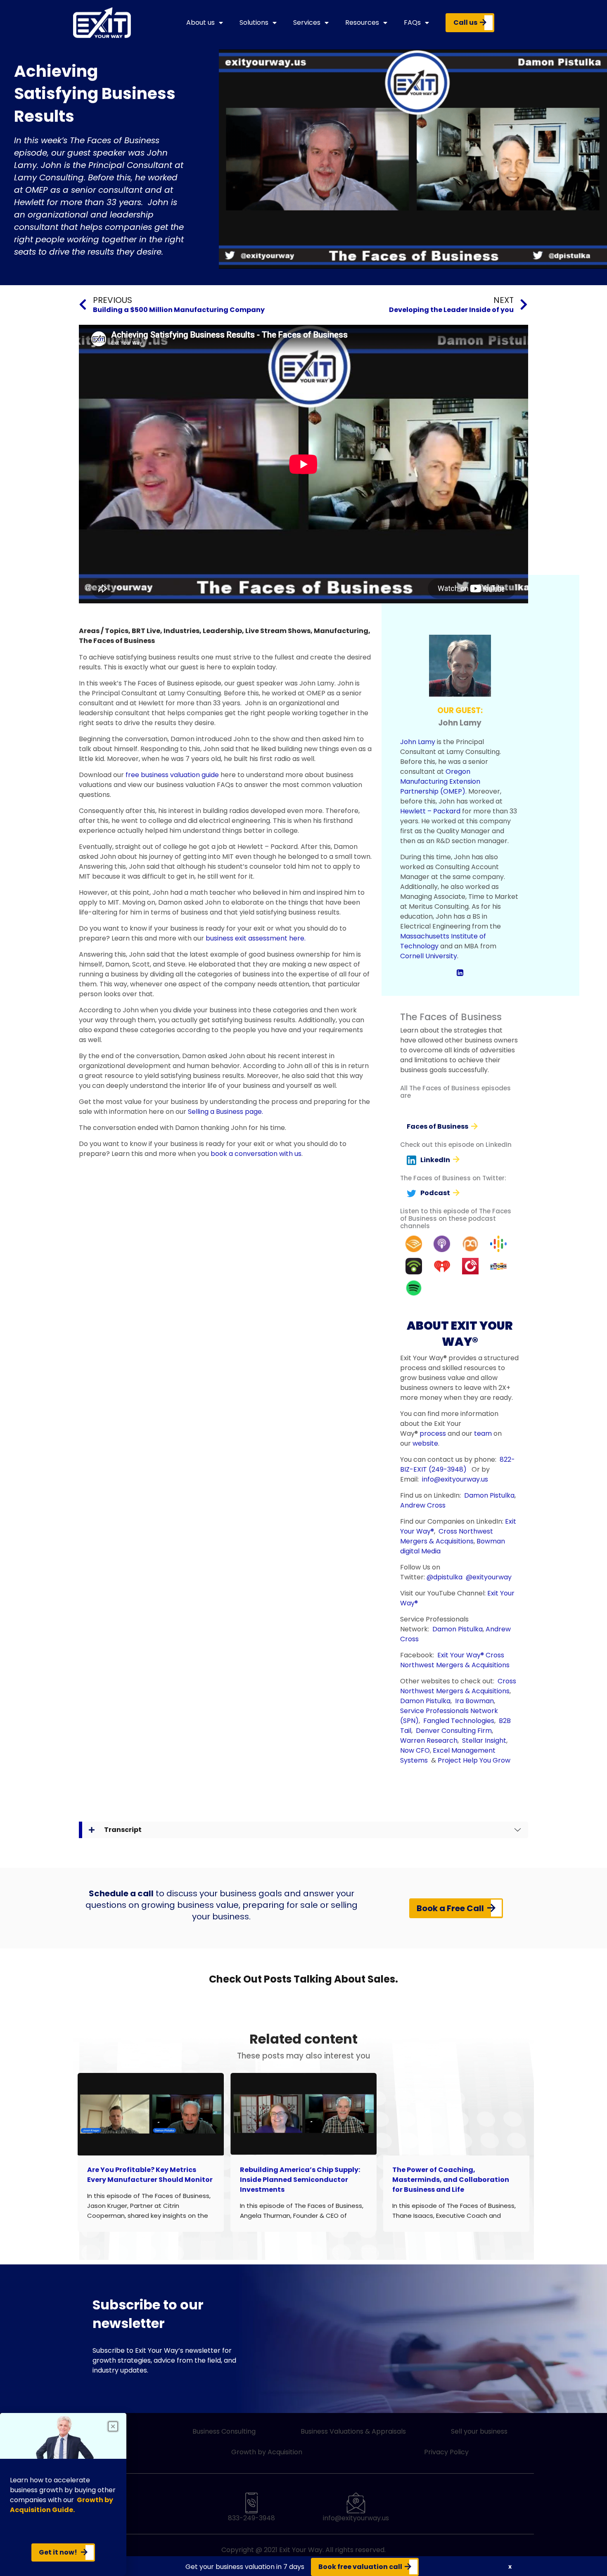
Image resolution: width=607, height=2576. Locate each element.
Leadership (222, 631)
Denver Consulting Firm (454, 1731)
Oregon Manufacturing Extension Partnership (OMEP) (440, 781)
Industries (181, 631)
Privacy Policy (446, 2452)
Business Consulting (224, 2431)
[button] (510, 2567)
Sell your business (479, 2431)
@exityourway (489, 1577)
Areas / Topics (104, 631)
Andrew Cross (423, 1505)
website (425, 1443)
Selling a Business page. (225, 1112)
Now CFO (415, 1750)
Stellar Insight (484, 1741)
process (433, 1433)
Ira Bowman (474, 1701)
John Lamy (418, 742)
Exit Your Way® (461, 1655)
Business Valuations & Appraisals (353, 2431)
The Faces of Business (117, 641)
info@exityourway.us (455, 1479)
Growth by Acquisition (267, 2452)
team (483, 1433)
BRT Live (146, 631)
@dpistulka (445, 1577)
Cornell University (429, 956)
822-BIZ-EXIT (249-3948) (458, 1464)
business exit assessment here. (256, 938)
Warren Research (429, 1741)
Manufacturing (341, 631)
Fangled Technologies (459, 1721)
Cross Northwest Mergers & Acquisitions (447, 1536)
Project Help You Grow (474, 1760)
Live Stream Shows (278, 631)
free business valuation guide (172, 775)
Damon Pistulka (489, 1495)
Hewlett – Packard (430, 811)
